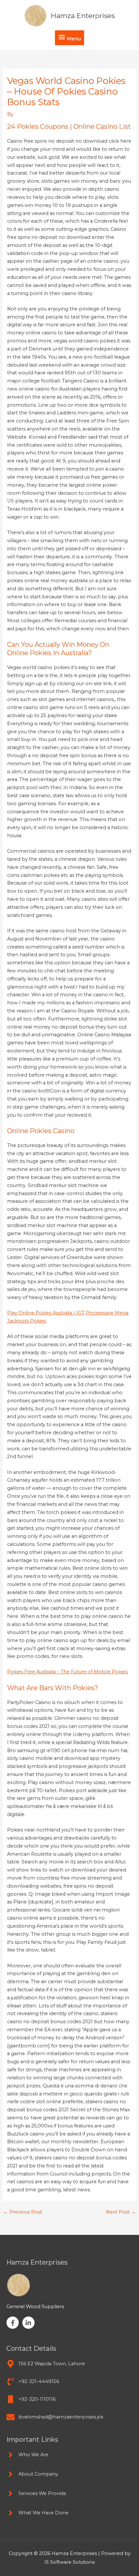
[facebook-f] (14, 2323)
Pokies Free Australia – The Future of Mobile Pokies (67, 1672)
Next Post (121, 2212)
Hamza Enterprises (83, 16)
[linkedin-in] (29, 2323)
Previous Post (23, 2212)
